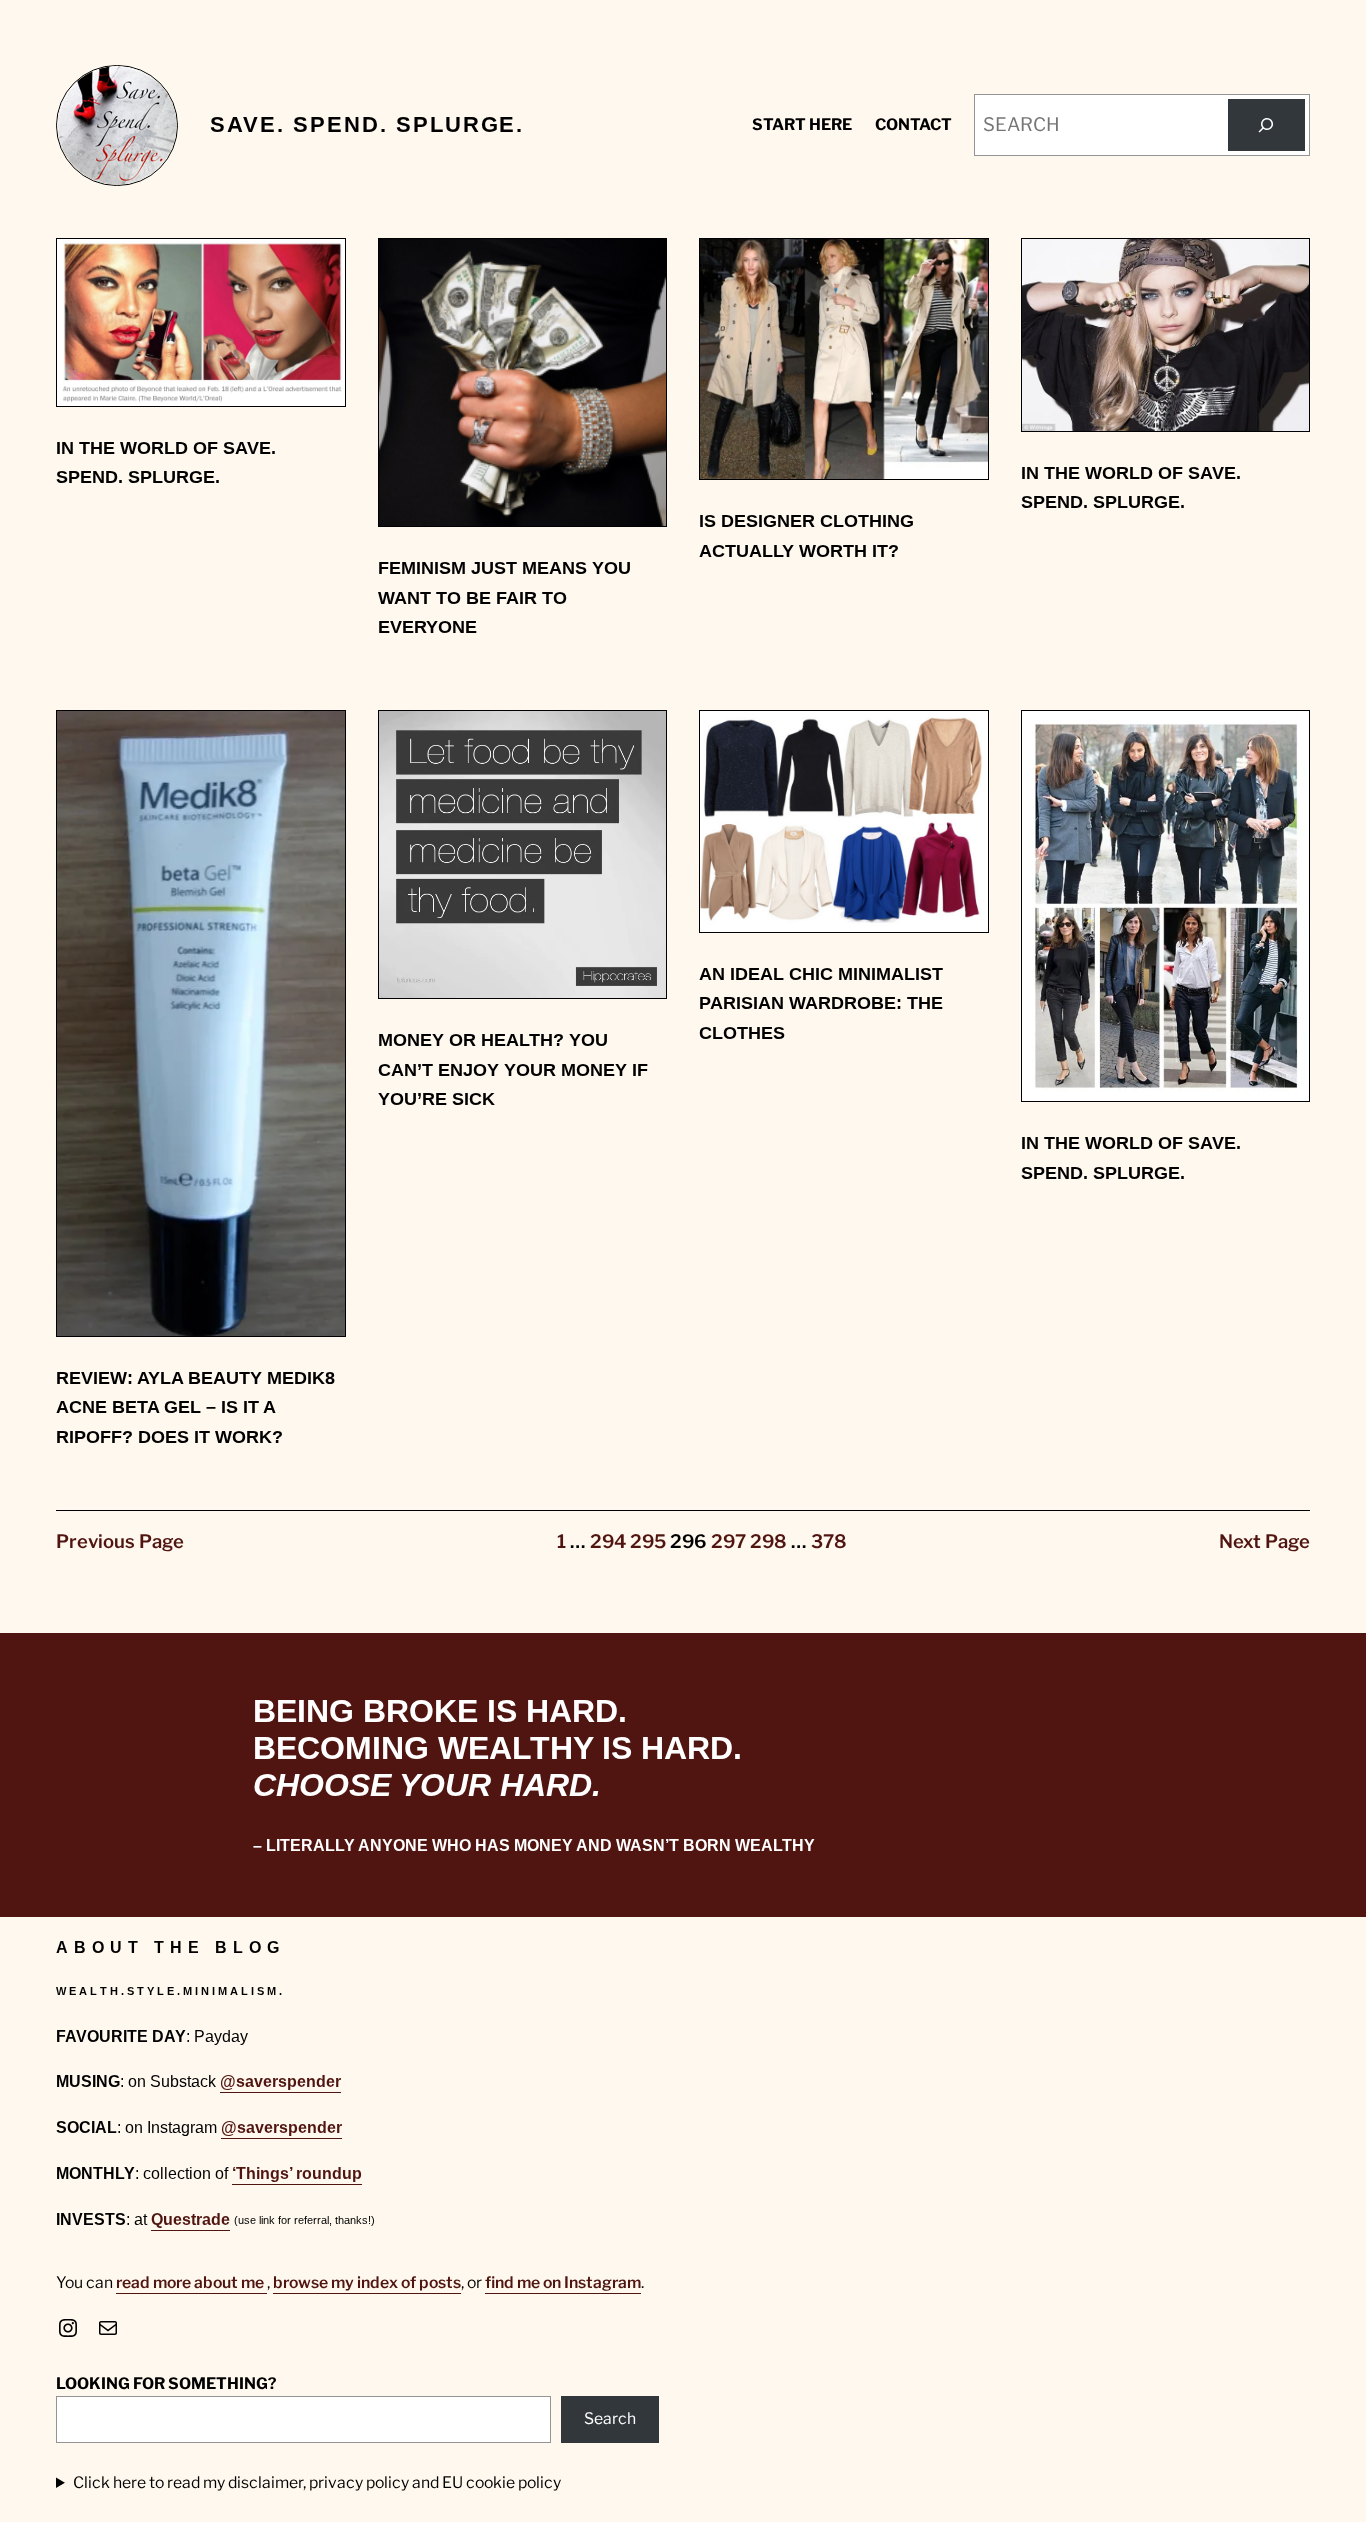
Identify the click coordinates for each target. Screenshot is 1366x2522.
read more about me (191, 2282)
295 (648, 1541)
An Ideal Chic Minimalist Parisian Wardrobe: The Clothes (821, 1003)
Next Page (1264, 1541)
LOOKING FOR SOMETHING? (166, 2383)
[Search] (1266, 125)
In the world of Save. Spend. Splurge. (166, 462)
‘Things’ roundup (297, 2173)
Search (610, 2418)
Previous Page (120, 1541)
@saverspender (280, 2081)
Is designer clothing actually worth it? (806, 535)
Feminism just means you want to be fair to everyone (504, 597)
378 (829, 1541)
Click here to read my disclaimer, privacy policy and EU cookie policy (317, 2482)
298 (768, 1541)
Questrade (190, 2219)
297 (728, 1541)
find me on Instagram (563, 2282)
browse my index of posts (367, 2282)
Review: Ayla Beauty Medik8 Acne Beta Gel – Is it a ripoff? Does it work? (195, 1407)
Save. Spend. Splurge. (367, 124)
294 (608, 1541)
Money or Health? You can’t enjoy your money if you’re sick (513, 1069)
